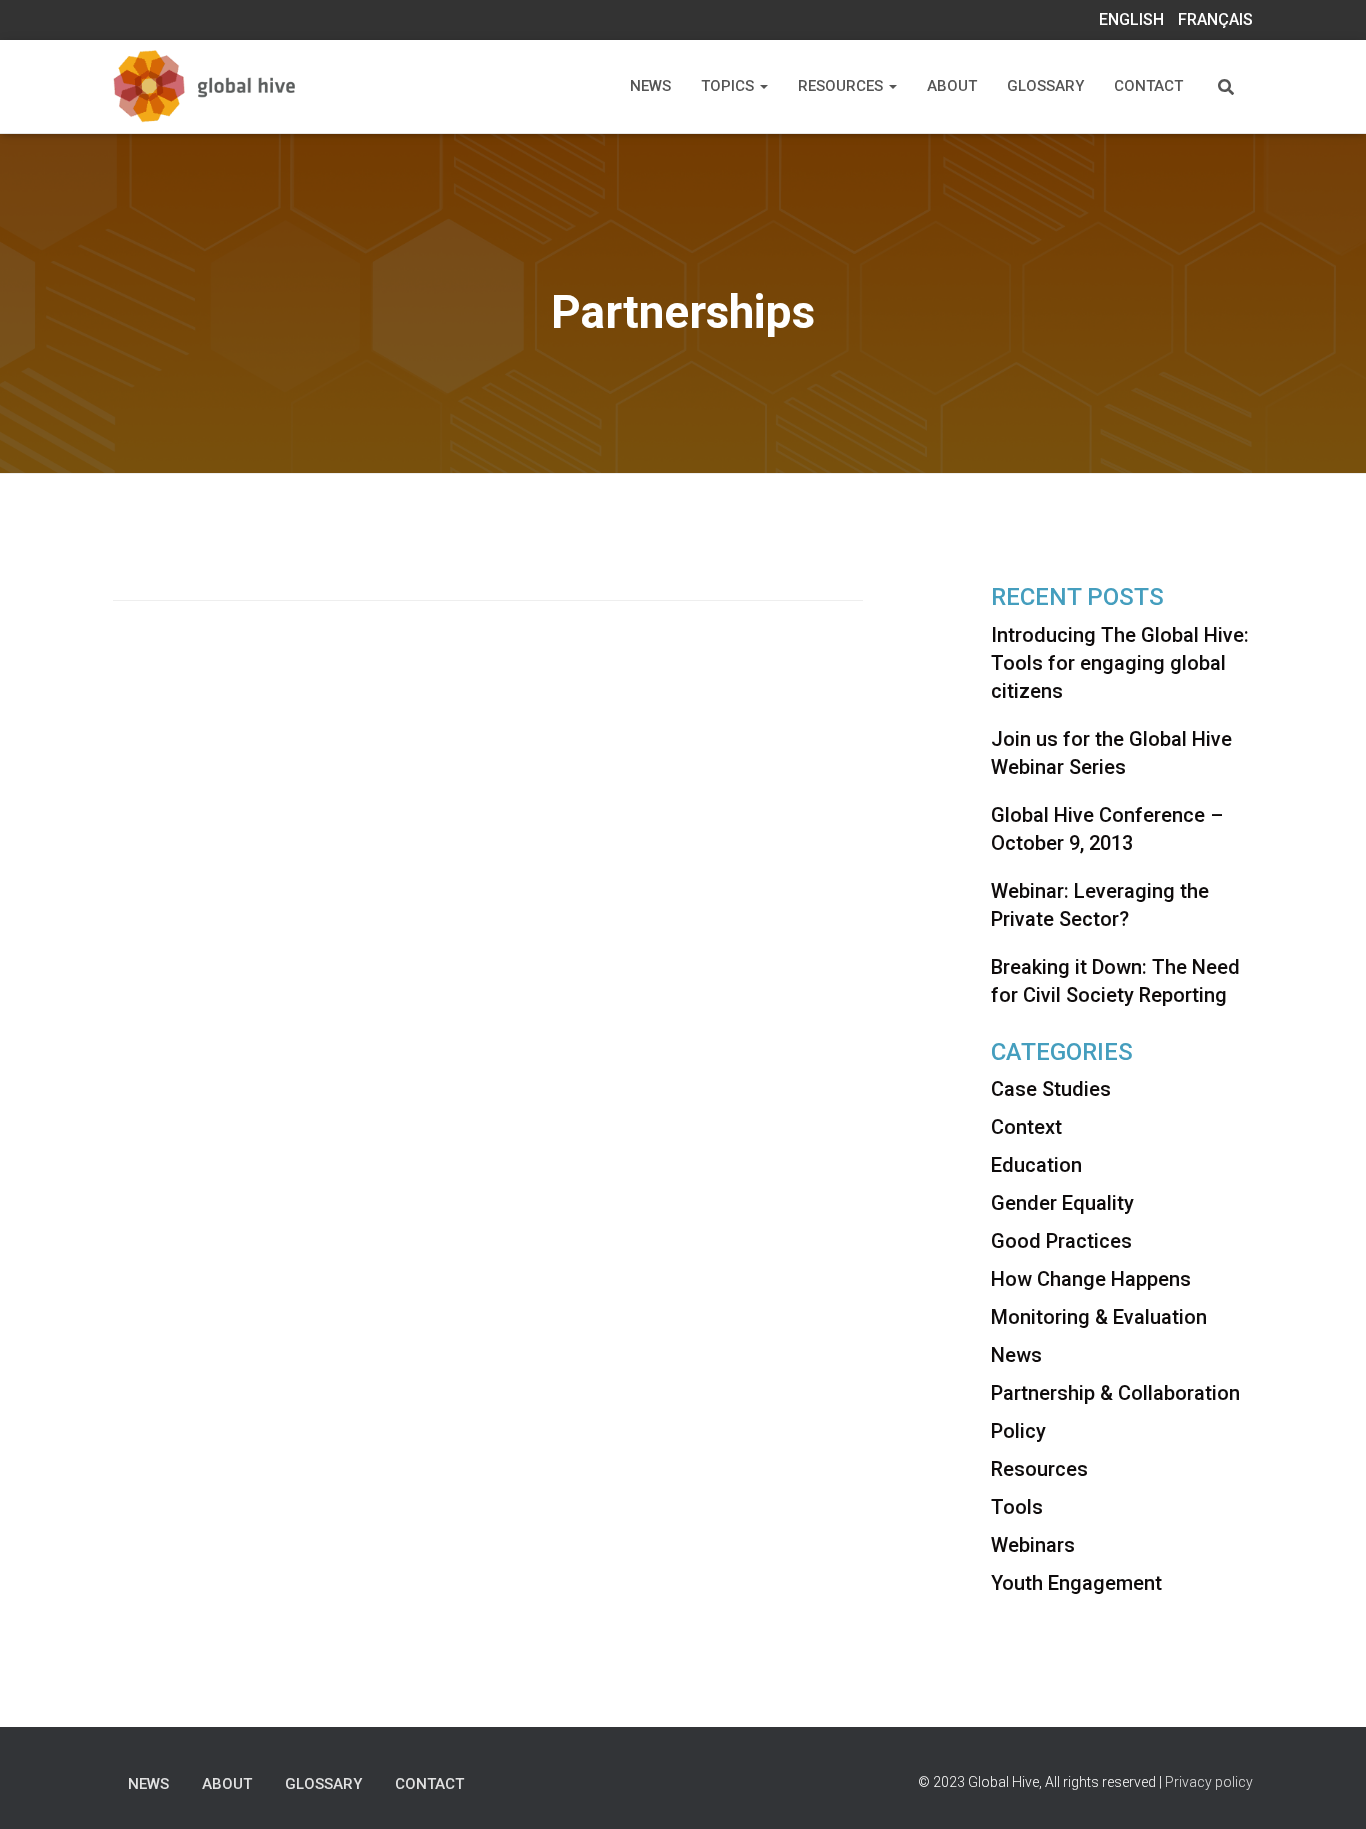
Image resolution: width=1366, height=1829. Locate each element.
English (1131, 19)
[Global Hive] (230, 86)
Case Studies (1051, 1089)
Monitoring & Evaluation (1099, 1317)
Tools (1017, 1507)
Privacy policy (1209, 1782)
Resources (842, 86)
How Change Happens (1091, 1279)
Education (1036, 1165)
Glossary (1045, 86)
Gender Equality (1062, 1203)
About (952, 86)
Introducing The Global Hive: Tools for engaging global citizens (1120, 663)
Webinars (1033, 1545)
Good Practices (1061, 1241)
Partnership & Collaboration (1115, 1393)
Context (1026, 1127)
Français (1215, 19)
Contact (1148, 86)
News (650, 86)
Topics (729, 86)
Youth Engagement (1076, 1583)
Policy (1018, 1431)
